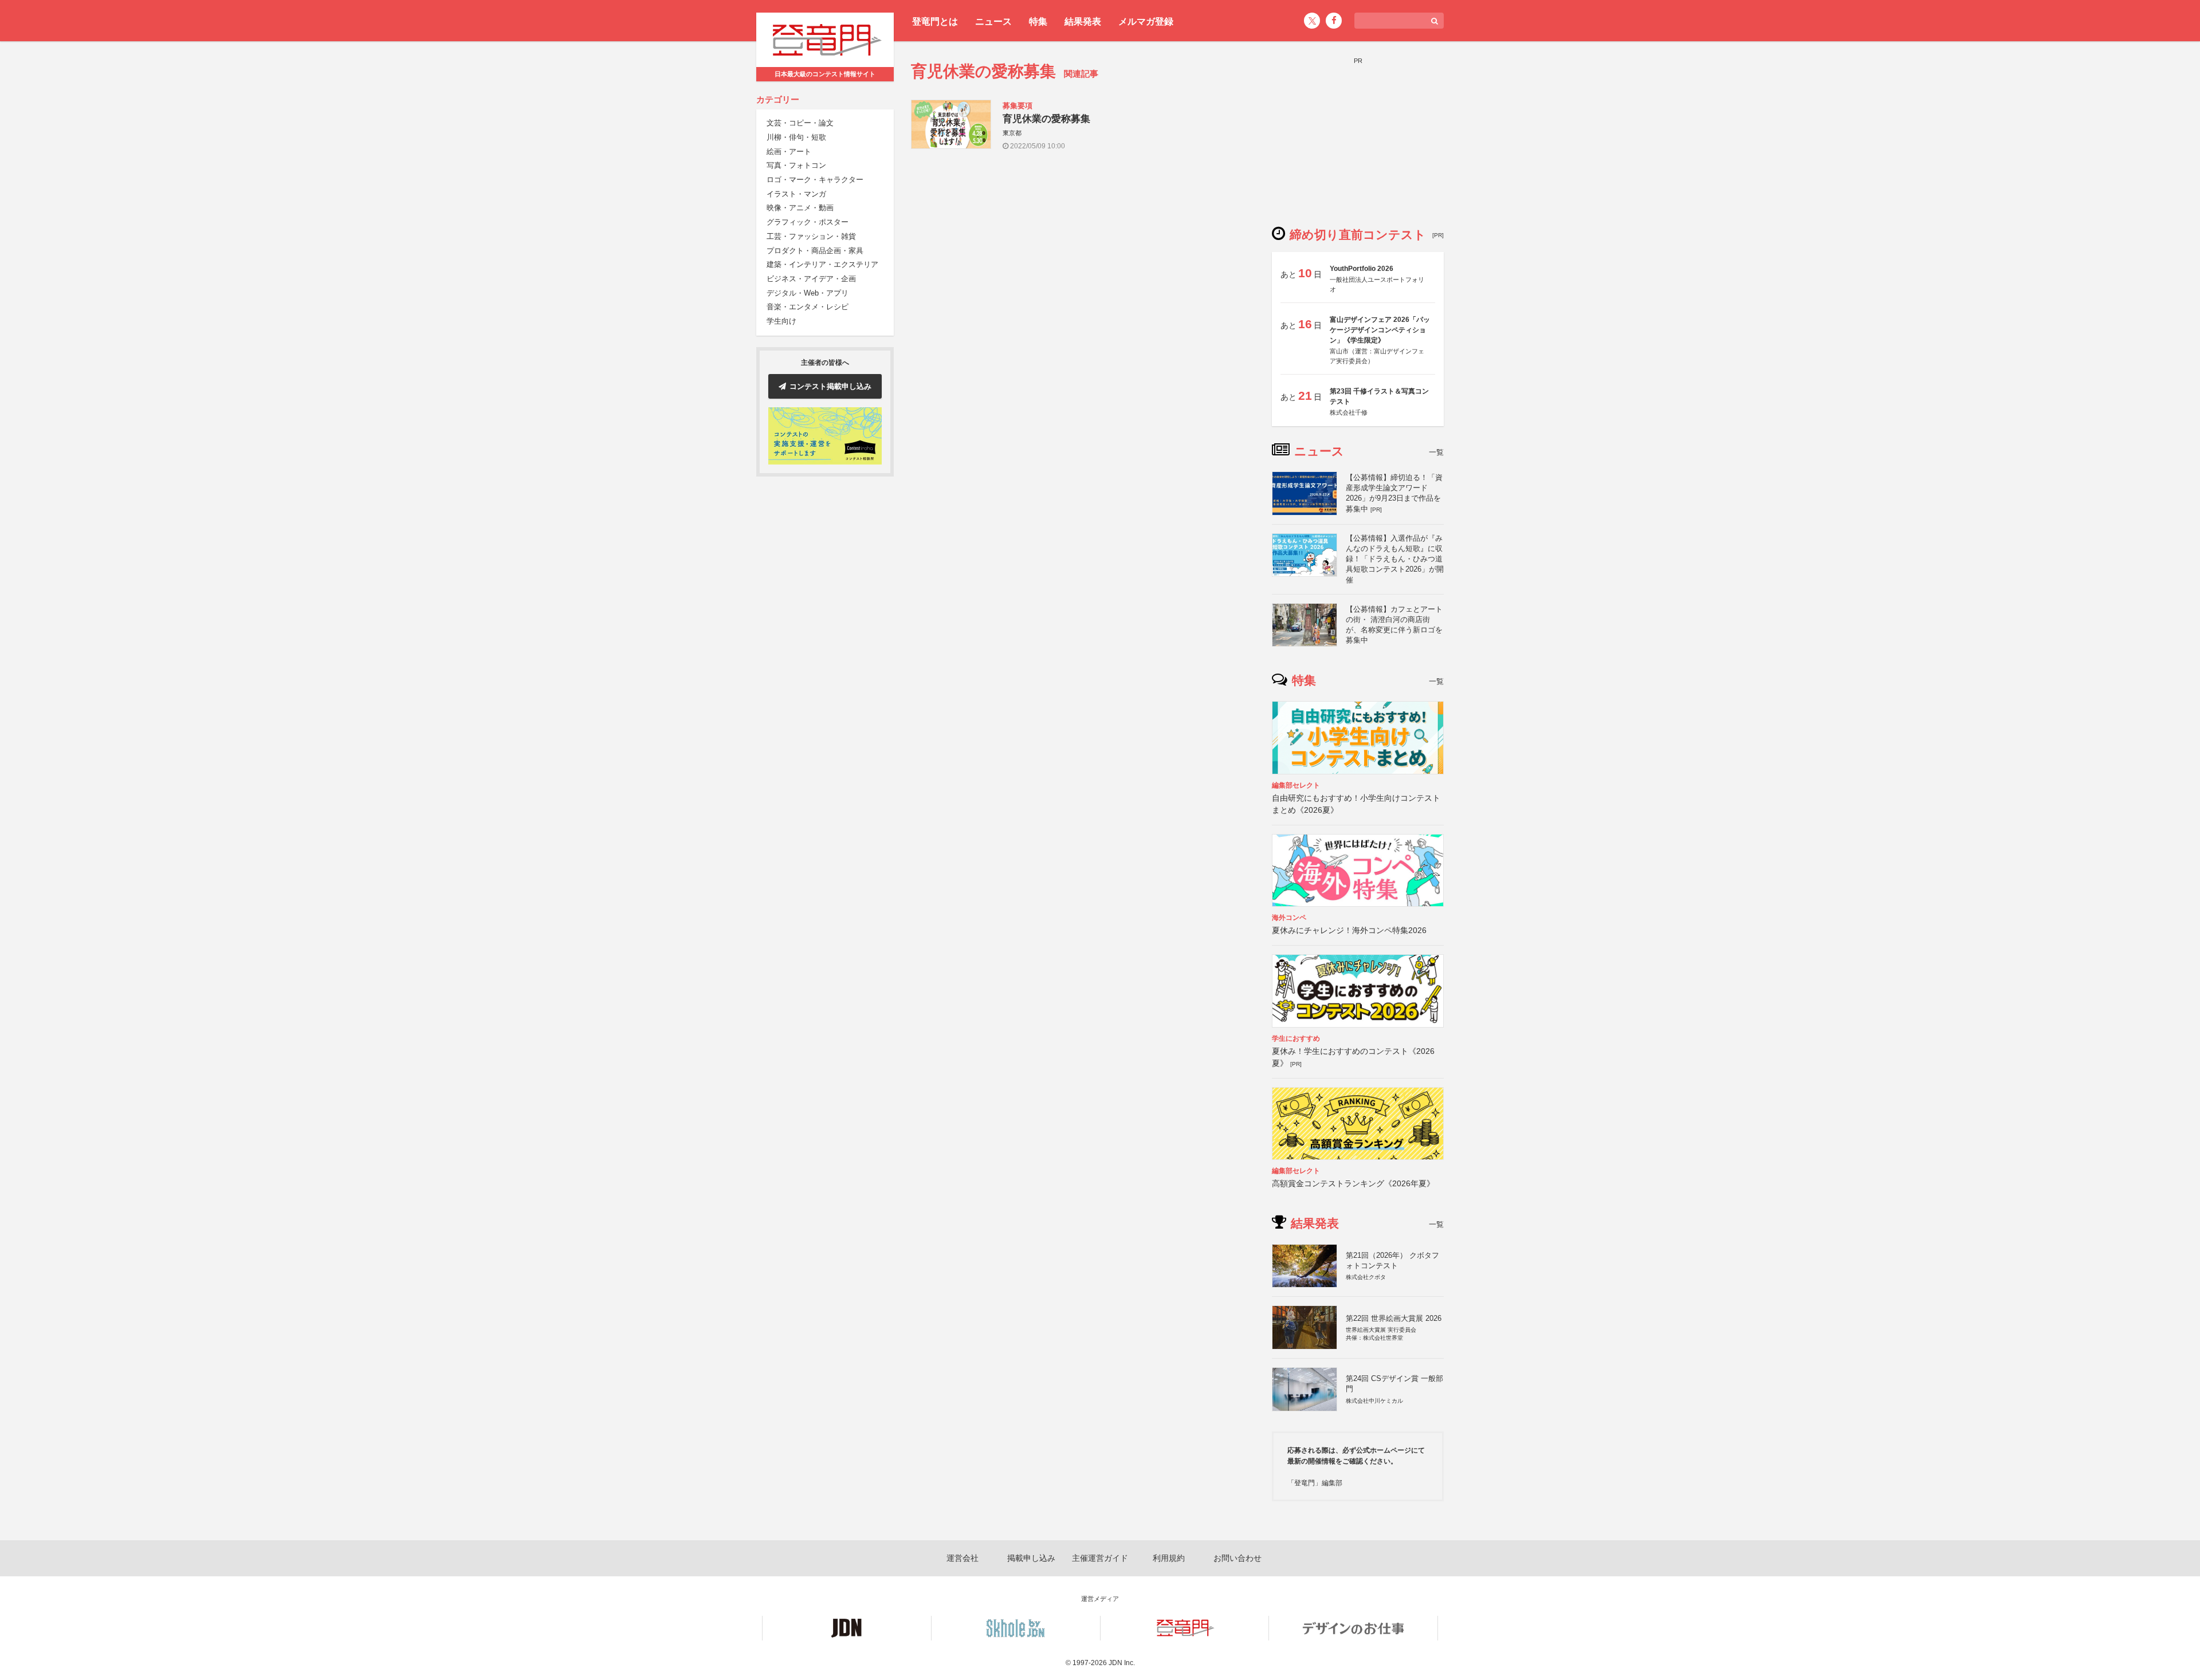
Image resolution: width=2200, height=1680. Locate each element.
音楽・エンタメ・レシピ (808, 307)
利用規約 (1169, 1558)
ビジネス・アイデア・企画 (811, 279)
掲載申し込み (1031, 1558)
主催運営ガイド (1100, 1558)
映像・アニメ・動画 (800, 208)
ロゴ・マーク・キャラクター (815, 180)
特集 (1038, 21)
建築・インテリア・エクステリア (822, 265)
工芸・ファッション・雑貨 (811, 236)
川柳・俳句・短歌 (796, 137)
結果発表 (1083, 21)
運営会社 (962, 1558)
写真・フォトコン (796, 166)
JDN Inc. (1122, 1663)
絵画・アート (789, 152)
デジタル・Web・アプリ (808, 293)
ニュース (993, 21)
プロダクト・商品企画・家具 (815, 251)
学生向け (781, 321)
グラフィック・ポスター (808, 223)
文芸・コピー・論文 (800, 123)
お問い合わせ (1237, 1558)
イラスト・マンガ (796, 194)
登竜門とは (935, 21)
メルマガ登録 (1146, 21)
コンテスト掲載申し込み (830, 386)
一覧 (1436, 452)
